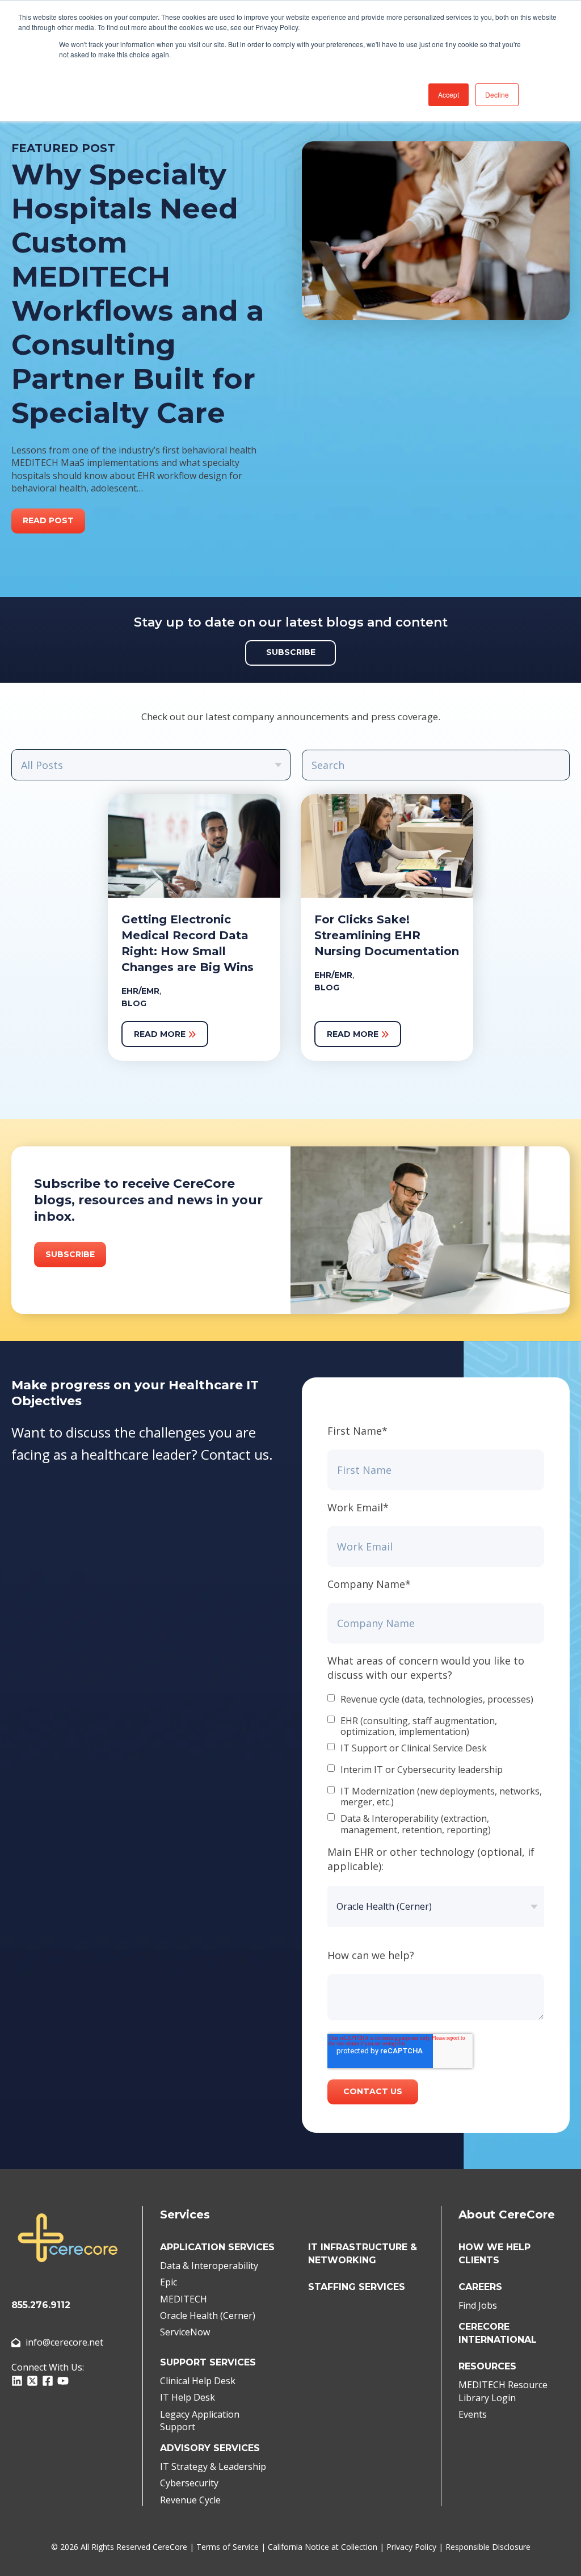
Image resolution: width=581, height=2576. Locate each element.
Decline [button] (497, 94)
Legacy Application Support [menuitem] (200, 2420)
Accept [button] (449, 94)
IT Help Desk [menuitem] (188, 2397)
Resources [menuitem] (487, 2366)
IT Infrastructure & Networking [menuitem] (363, 2254)
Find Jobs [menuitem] (478, 2305)
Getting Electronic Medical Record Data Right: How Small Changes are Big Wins (188, 943)
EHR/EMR (140, 991)
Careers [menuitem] (480, 2287)
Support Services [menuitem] (208, 2362)
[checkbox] (436, 1765)
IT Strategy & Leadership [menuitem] (213, 2466)
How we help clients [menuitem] (494, 2254)
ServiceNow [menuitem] (185, 2332)
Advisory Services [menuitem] (210, 2448)
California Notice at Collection (323, 2547)
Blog (134, 1003)
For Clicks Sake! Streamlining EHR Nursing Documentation (387, 935)
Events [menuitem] (473, 2414)
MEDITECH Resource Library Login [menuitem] (503, 2391)
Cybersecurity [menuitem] (189, 2483)
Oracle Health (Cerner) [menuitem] (208, 2316)
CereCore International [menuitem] (498, 2333)
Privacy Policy (411, 2547)
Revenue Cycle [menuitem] (190, 2500)
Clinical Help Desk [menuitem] (198, 2381)
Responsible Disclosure (488, 2547)
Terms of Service (228, 2547)
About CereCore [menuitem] (507, 2214)
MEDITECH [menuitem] (184, 2299)
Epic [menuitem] (169, 2282)
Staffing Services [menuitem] (357, 2287)
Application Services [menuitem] (217, 2247)
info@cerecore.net (64, 2342)
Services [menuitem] (185, 2214)
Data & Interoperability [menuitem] (209, 2266)
